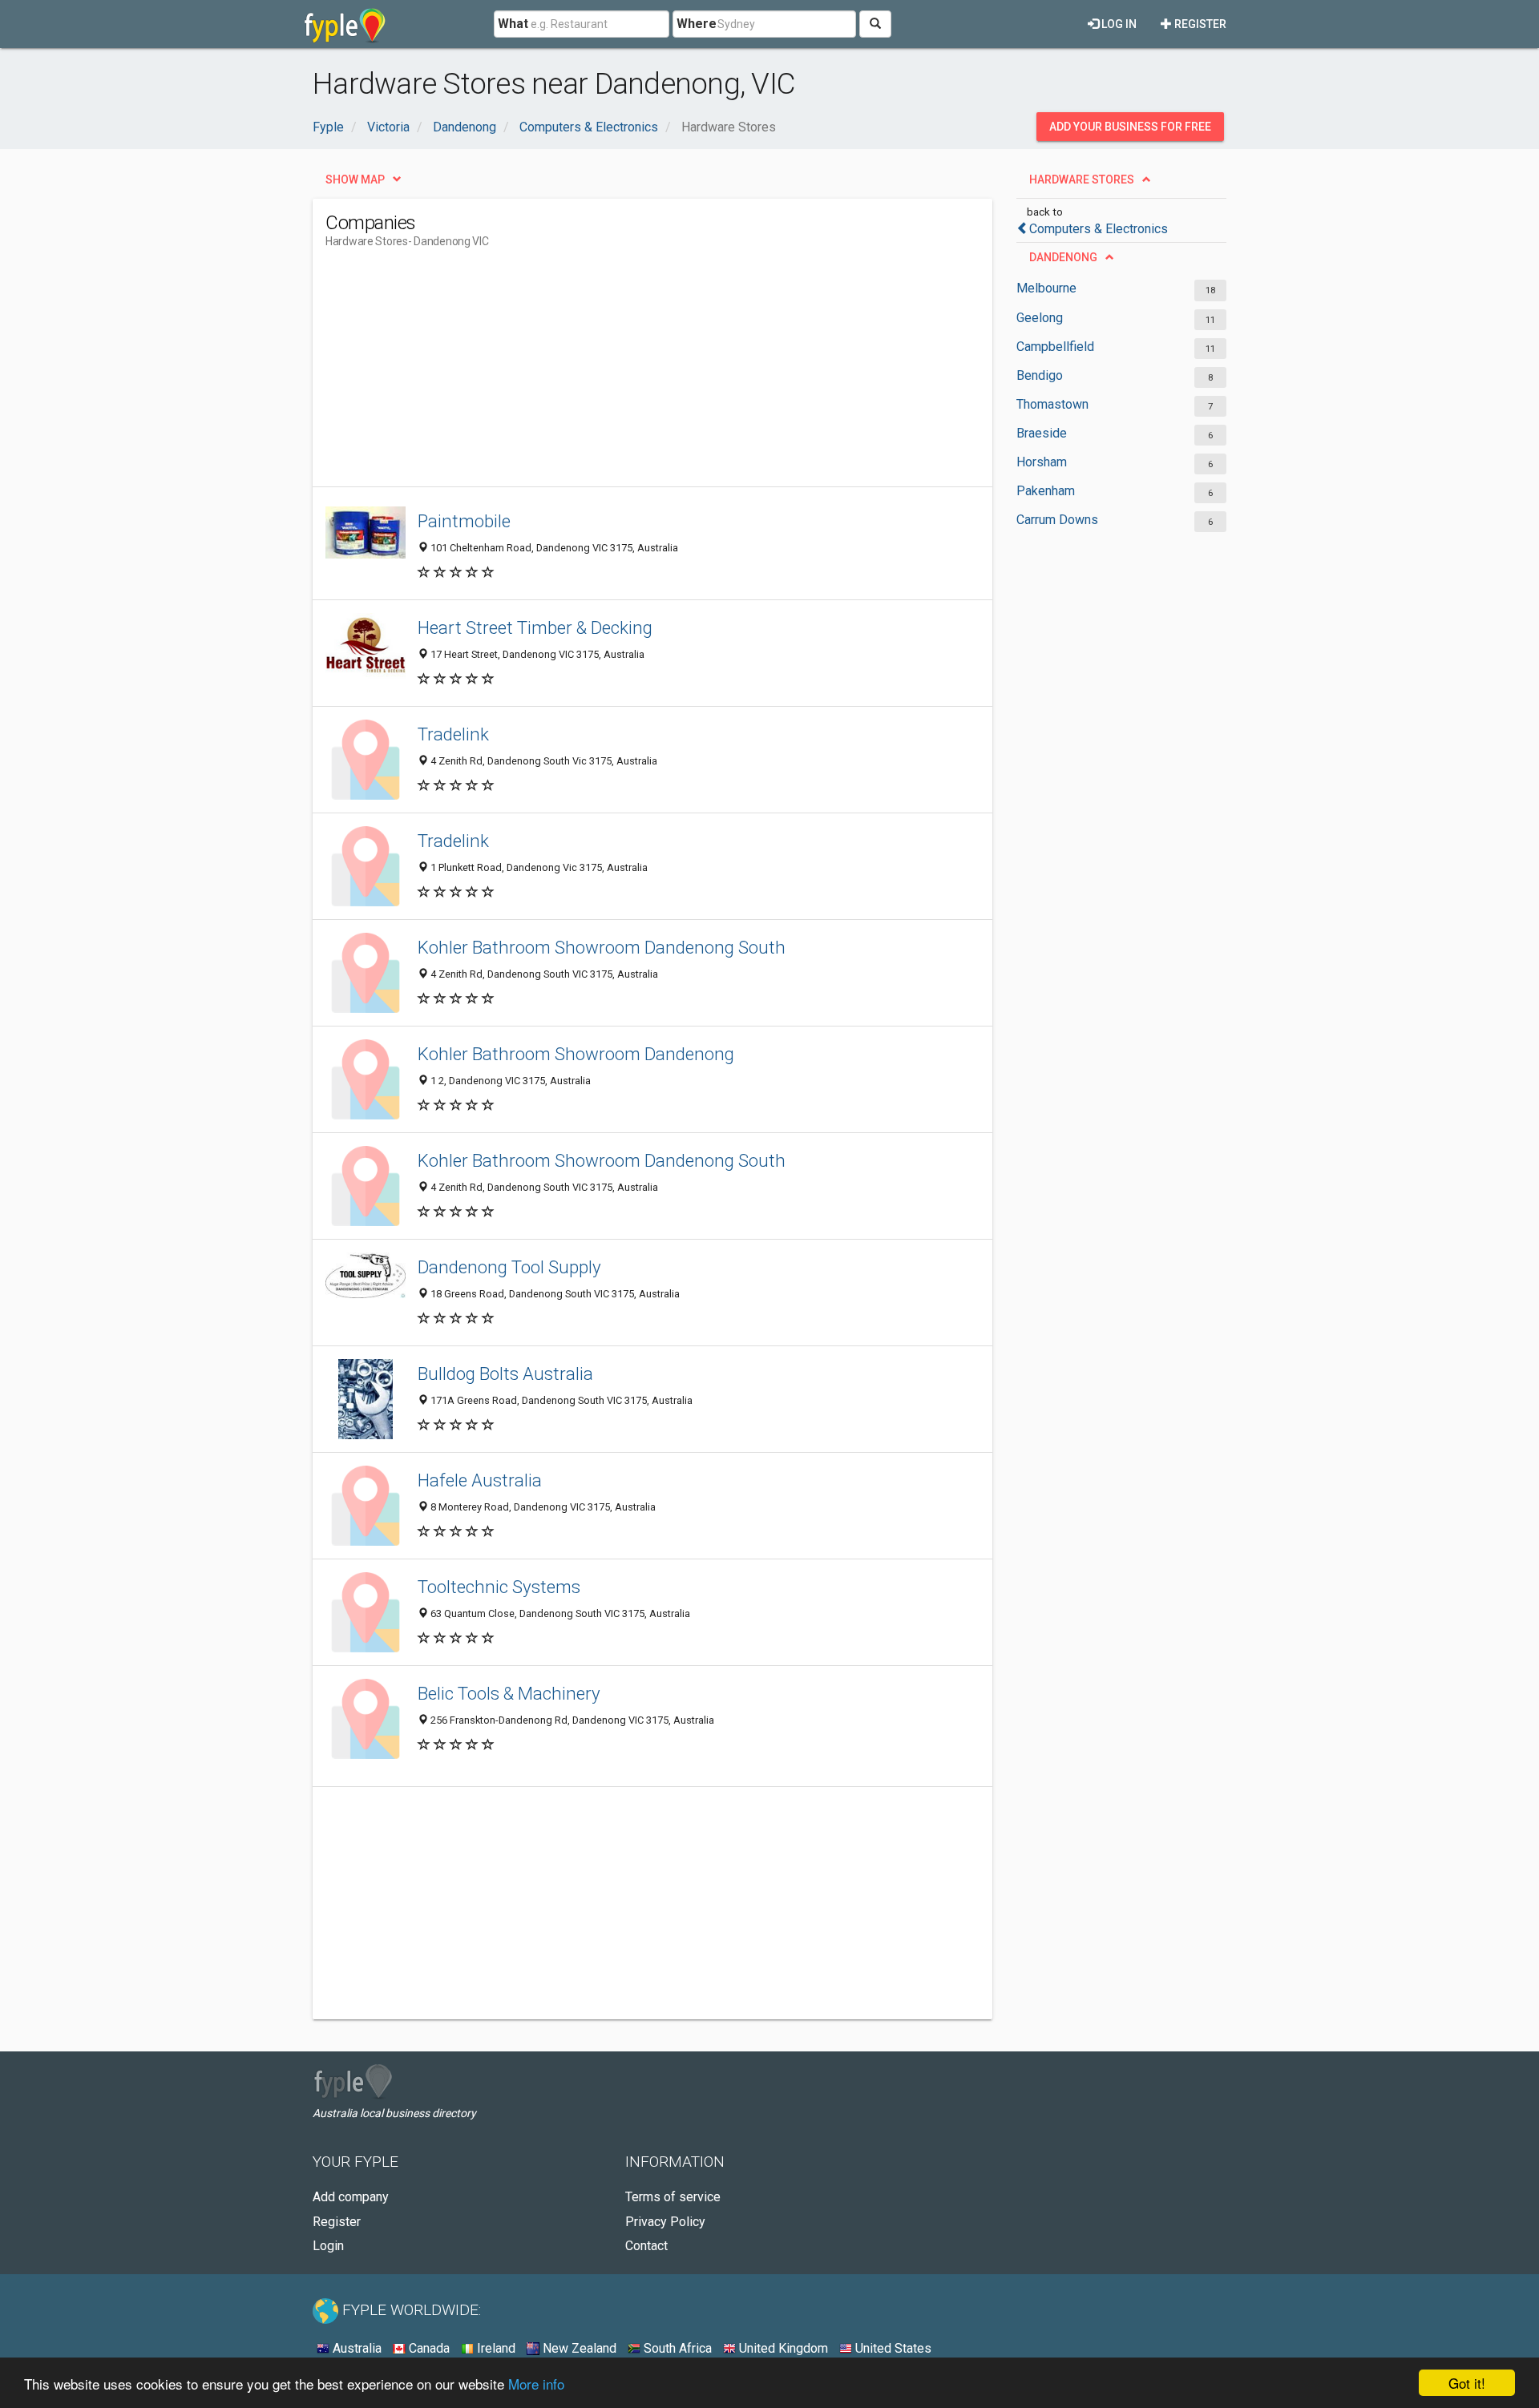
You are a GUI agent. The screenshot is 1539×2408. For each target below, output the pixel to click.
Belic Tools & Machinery (509, 1693)
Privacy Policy (665, 2222)
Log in (1118, 24)
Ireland (495, 2348)
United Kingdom (782, 2348)
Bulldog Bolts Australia (505, 1373)
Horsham (1042, 462)
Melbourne (1046, 288)
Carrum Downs (1057, 520)
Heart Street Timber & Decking (535, 627)
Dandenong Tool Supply (509, 1267)
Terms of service (673, 2197)
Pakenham (1046, 491)
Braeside (1042, 433)
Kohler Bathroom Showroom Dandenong (576, 1054)
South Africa (676, 2348)
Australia (355, 2348)
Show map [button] (355, 179)
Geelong (1040, 318)
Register (1199, 24)
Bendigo (1040, 375)
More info (536, 2384)
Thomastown (1052, 404)
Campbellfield (1055, 347)
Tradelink (453, 734)
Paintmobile (464, 521)
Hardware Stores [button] (1082, 179)
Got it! (1467, 2383)
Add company (351, 2197)
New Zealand (578, 2348)
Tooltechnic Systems (499, 1587)
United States (892, 2348)
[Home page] (345, 24)
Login (328, 2246)
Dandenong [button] (1063, 257)
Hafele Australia (480, 1480)
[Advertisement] (617, 374)
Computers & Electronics (1099, 229)
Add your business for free (1130, 127)
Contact (646, 2246)
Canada (428, 2348)
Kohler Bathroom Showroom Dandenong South (602, 947)
